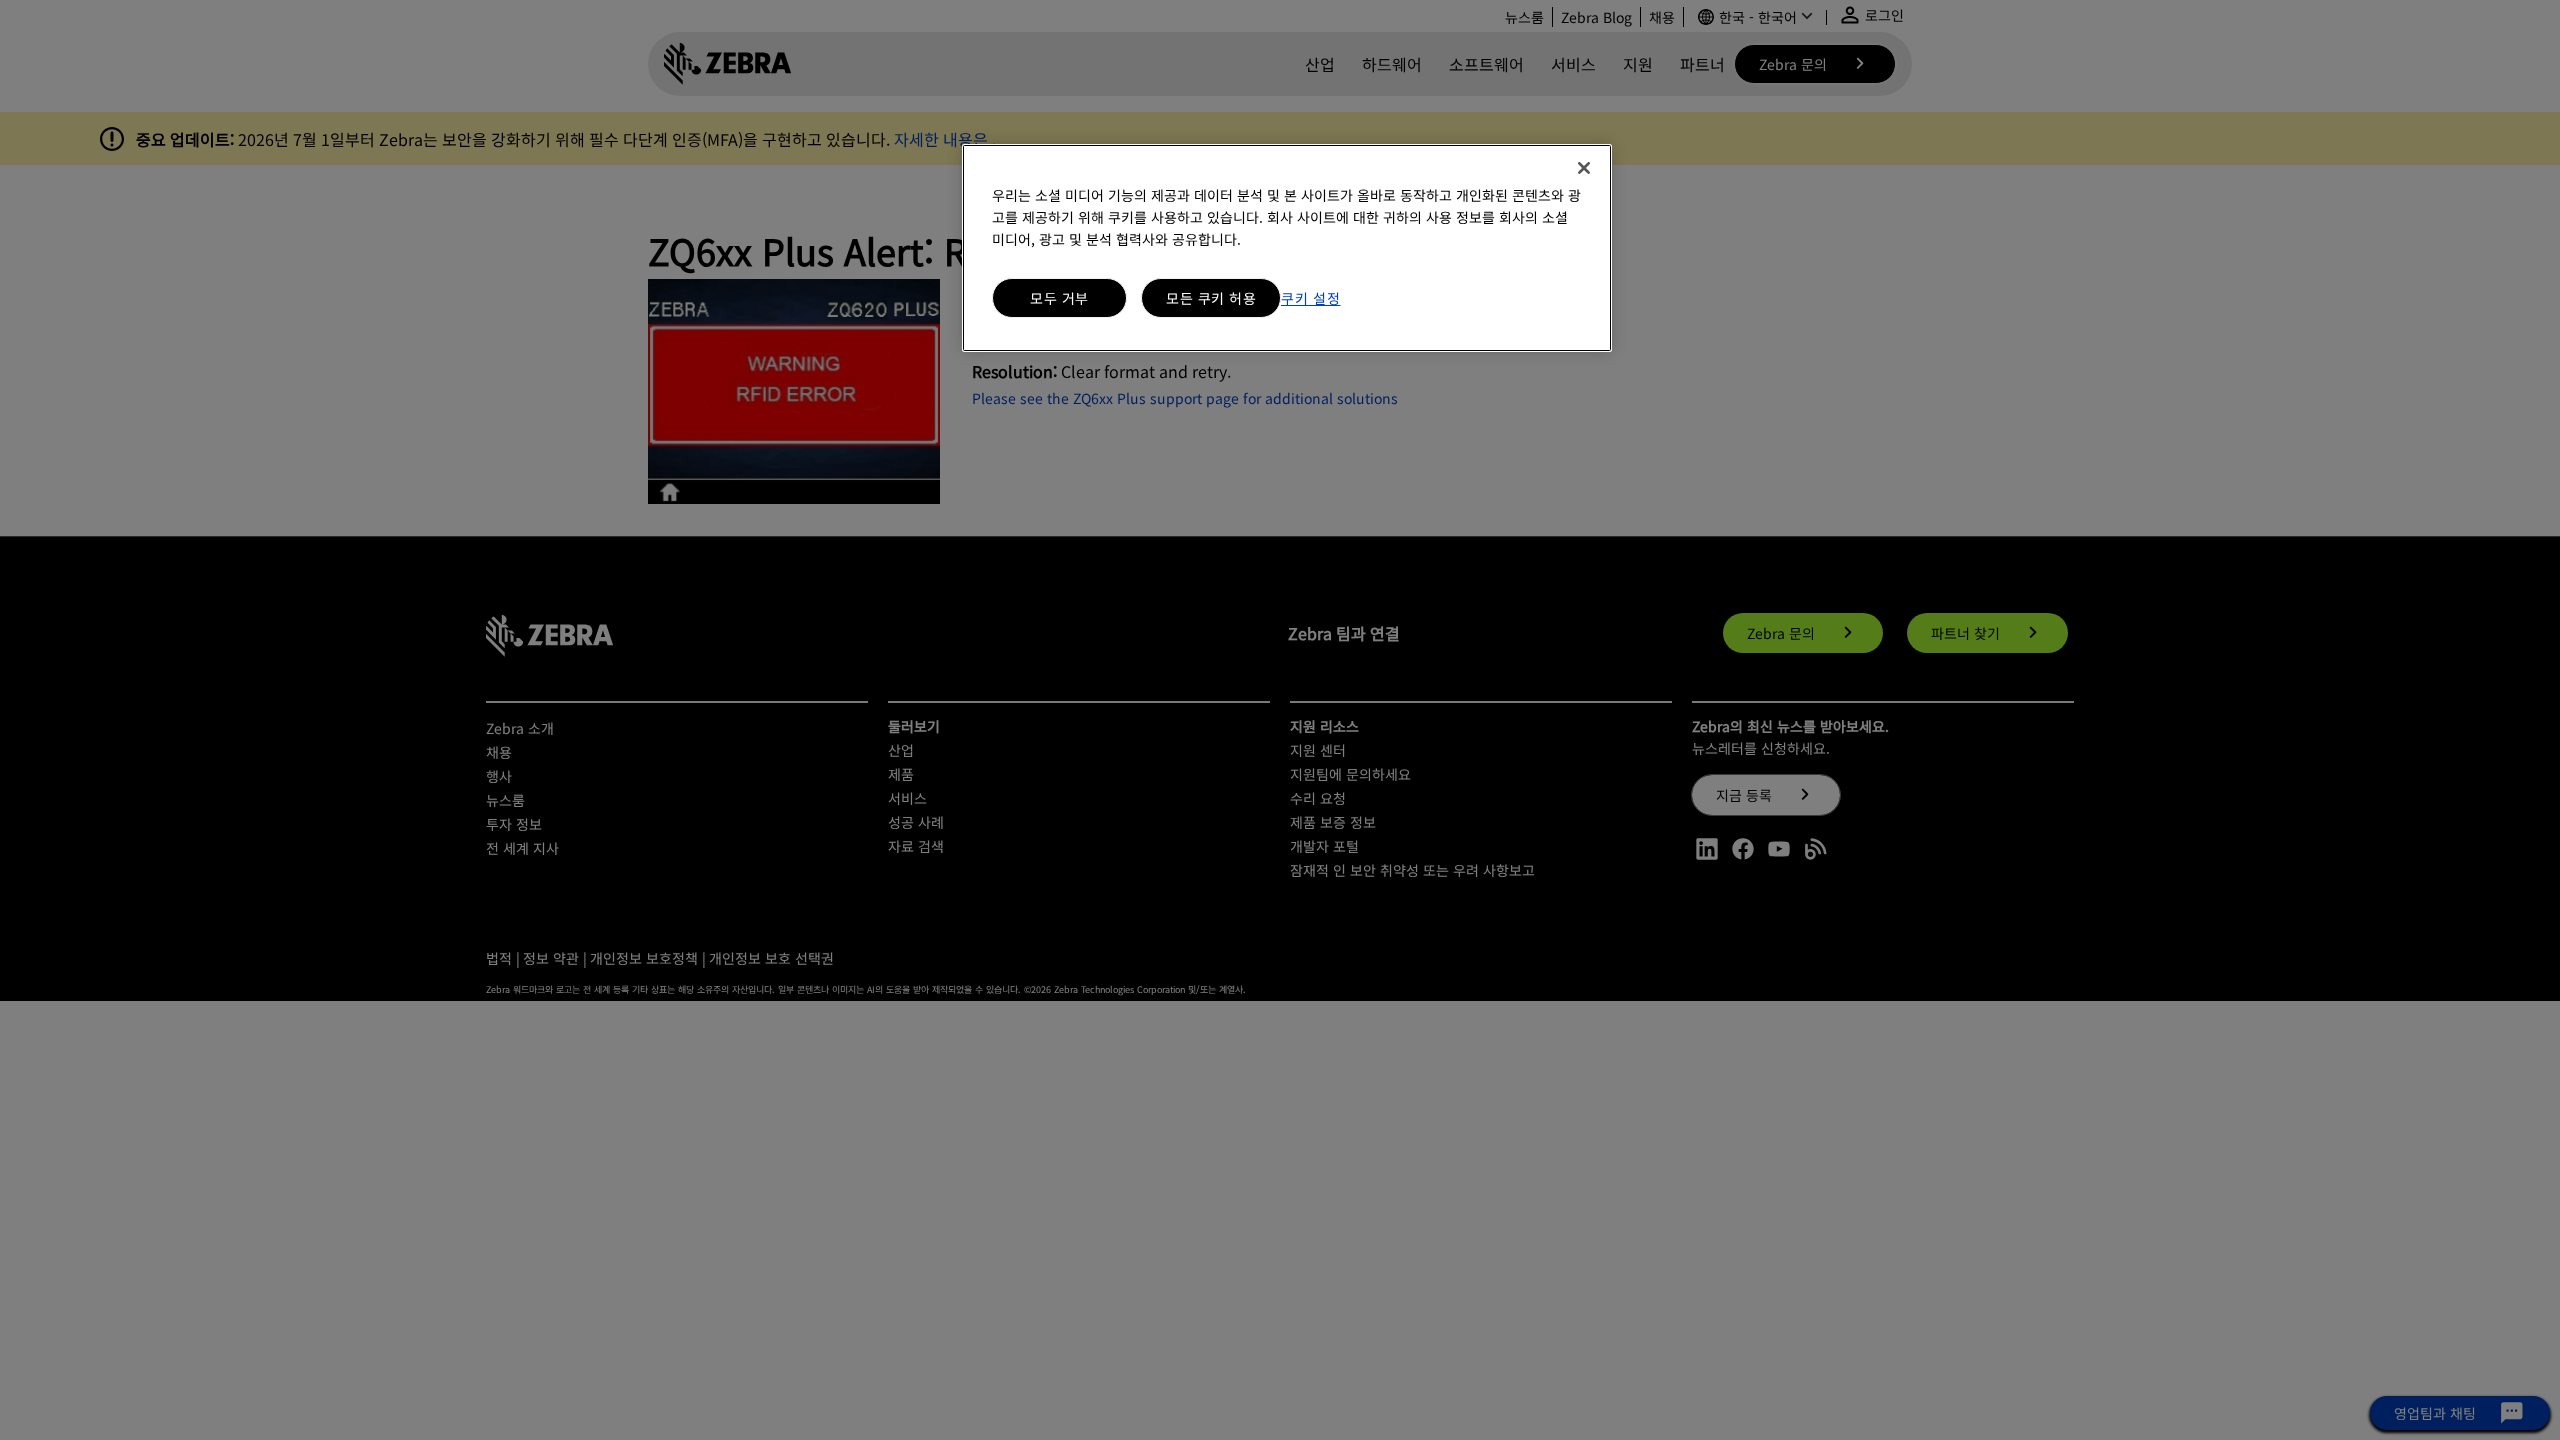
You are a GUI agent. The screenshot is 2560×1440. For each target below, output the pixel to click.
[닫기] (1584, 168)
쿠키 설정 (1311, 298)
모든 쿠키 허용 (1211, 298)
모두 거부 (1059, 298)
